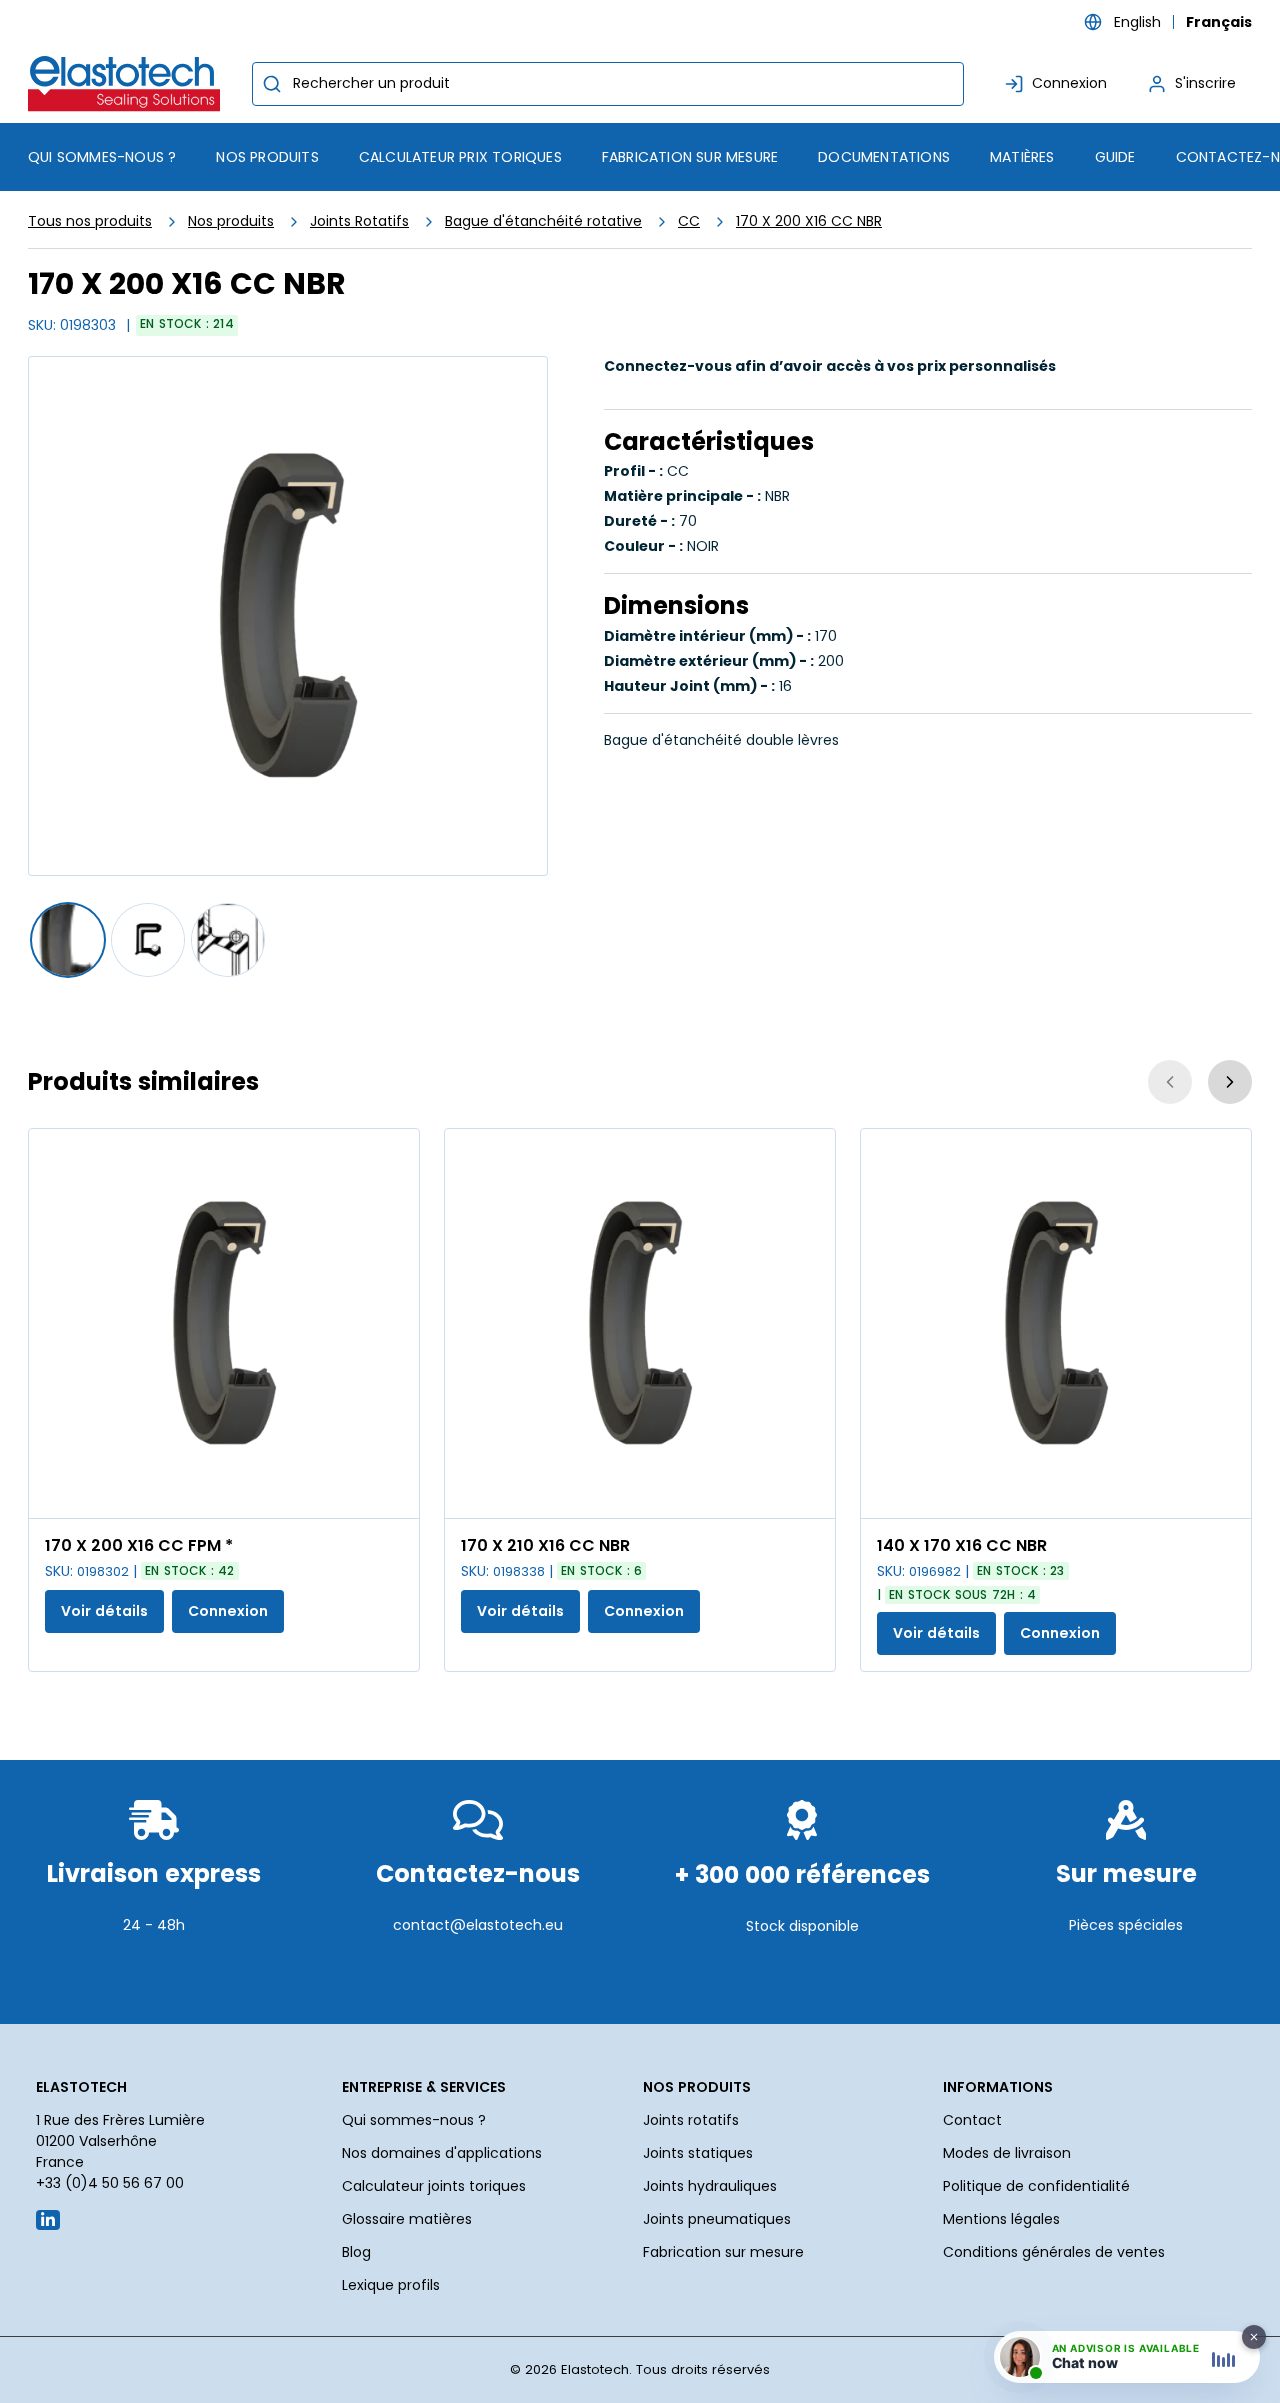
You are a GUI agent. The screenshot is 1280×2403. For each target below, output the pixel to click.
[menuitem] (267, 157)
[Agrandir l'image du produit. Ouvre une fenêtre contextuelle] (394, 1493)
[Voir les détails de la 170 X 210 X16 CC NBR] (640, 1323)
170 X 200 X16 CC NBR (809, 221)
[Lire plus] (154, 1974)
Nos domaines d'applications (442, 2153)
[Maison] (128, 83)
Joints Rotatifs (359, 221)
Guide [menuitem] (1115, 157)
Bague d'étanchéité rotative (543, 221)
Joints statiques (698, 2153)
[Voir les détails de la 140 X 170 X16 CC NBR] (1056, 1323)
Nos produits (231, 221)
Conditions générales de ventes (1054, 2252)
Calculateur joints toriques (434, 2186)
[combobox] (608, 84)
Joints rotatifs (691, 2120)
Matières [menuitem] (1022, 157)
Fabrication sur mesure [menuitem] (690, 157)
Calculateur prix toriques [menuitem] (460, 157)
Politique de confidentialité (1036, 2186)
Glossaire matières (407, 2219)
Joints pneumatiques (717, 2219)
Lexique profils (391, 2285)
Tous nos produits (90, 221)
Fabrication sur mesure (723, 2252)
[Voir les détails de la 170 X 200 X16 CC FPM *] (224, 1323)
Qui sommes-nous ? (414, 2120)
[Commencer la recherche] (272, 84)
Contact (972, 2120)
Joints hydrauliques (710, 2186)
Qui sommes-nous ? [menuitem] (102, 157)
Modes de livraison (1007, 2153)
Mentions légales (1001, 2219)
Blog (356, 2252)
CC (689, 221)
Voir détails (104, 1611)
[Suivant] (1230, 1082)
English (1137, 22)
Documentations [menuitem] (884, 157)
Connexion (228, 1611)
